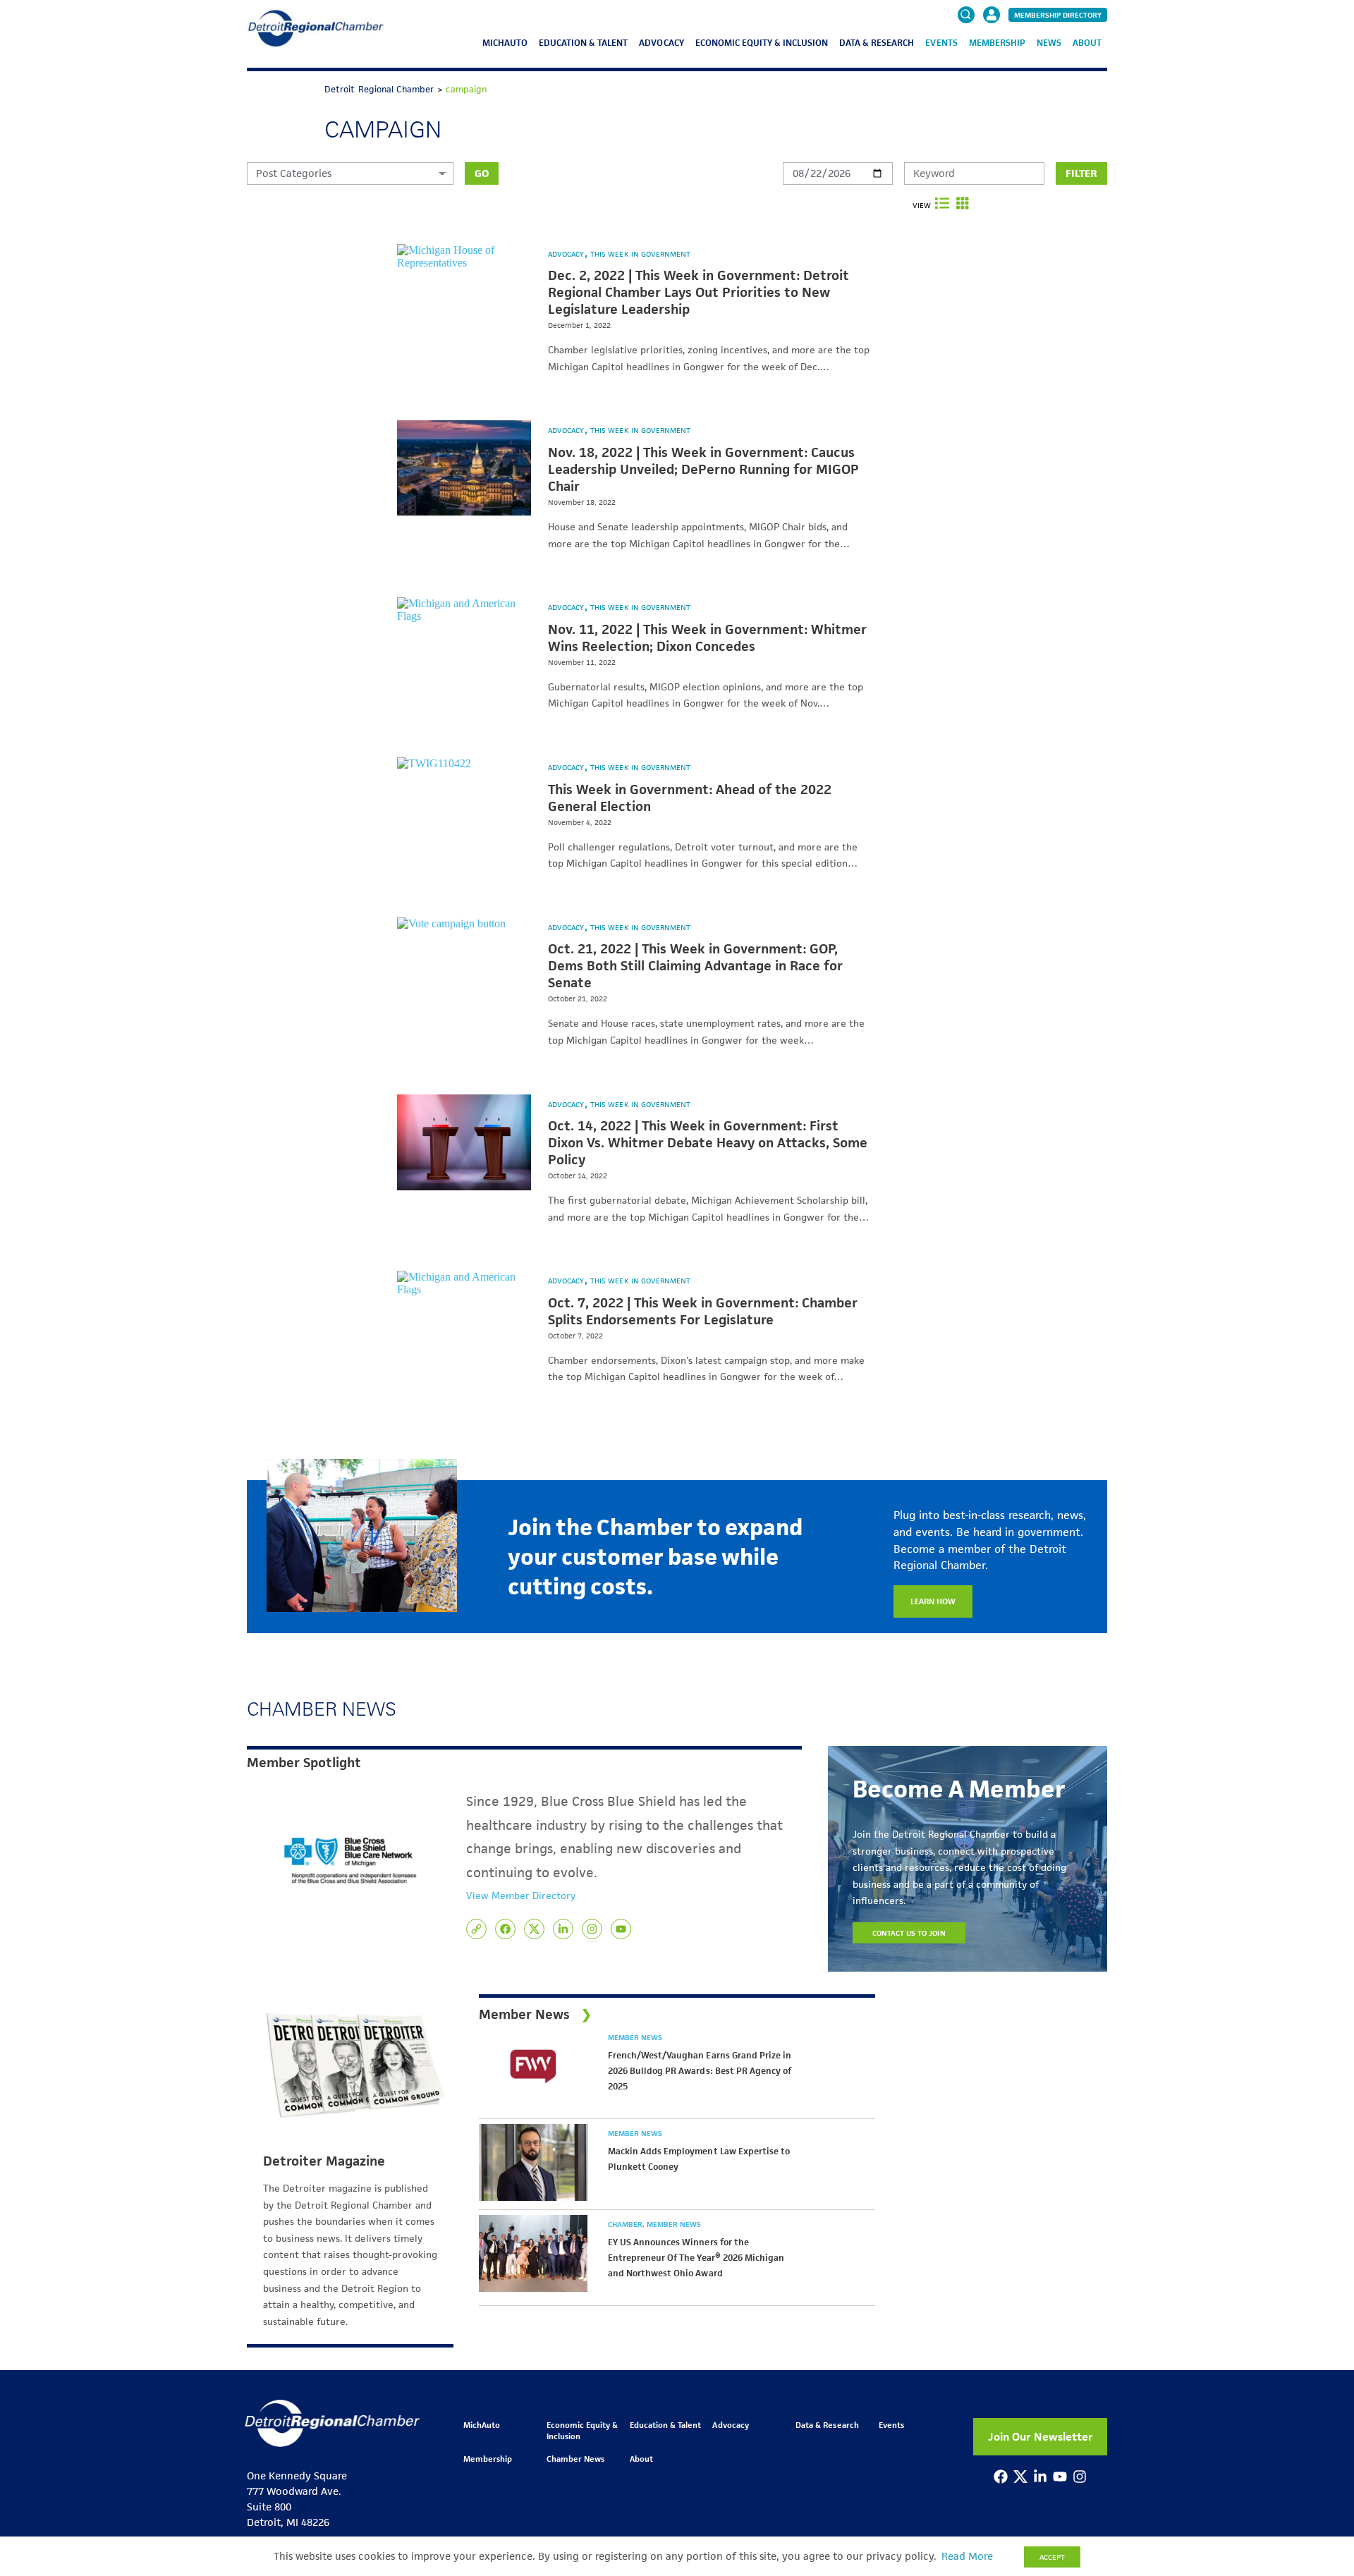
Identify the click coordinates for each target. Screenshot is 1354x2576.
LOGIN (992, 58)
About (1087, 43)
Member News (635, 2037)
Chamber (626, 2224)
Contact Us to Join (909, 1933)
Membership (997, 43)
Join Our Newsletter (1041, 2437)
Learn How (933, 1601)
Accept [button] (1052, 2557)
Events (941, 43)
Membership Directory (1058, 15)
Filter (1081, 173)
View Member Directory (521, 1896)
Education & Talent (583, 43)
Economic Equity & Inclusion (762, 43)
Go (482, 173)
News (1049, 43)
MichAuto (505, 43)
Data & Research (877, 43)
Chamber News (575, 2459)
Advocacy (661, 43)
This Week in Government (640, 254)
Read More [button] (967, 2556)
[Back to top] (1320, 2412)
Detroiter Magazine (324, 2161)
